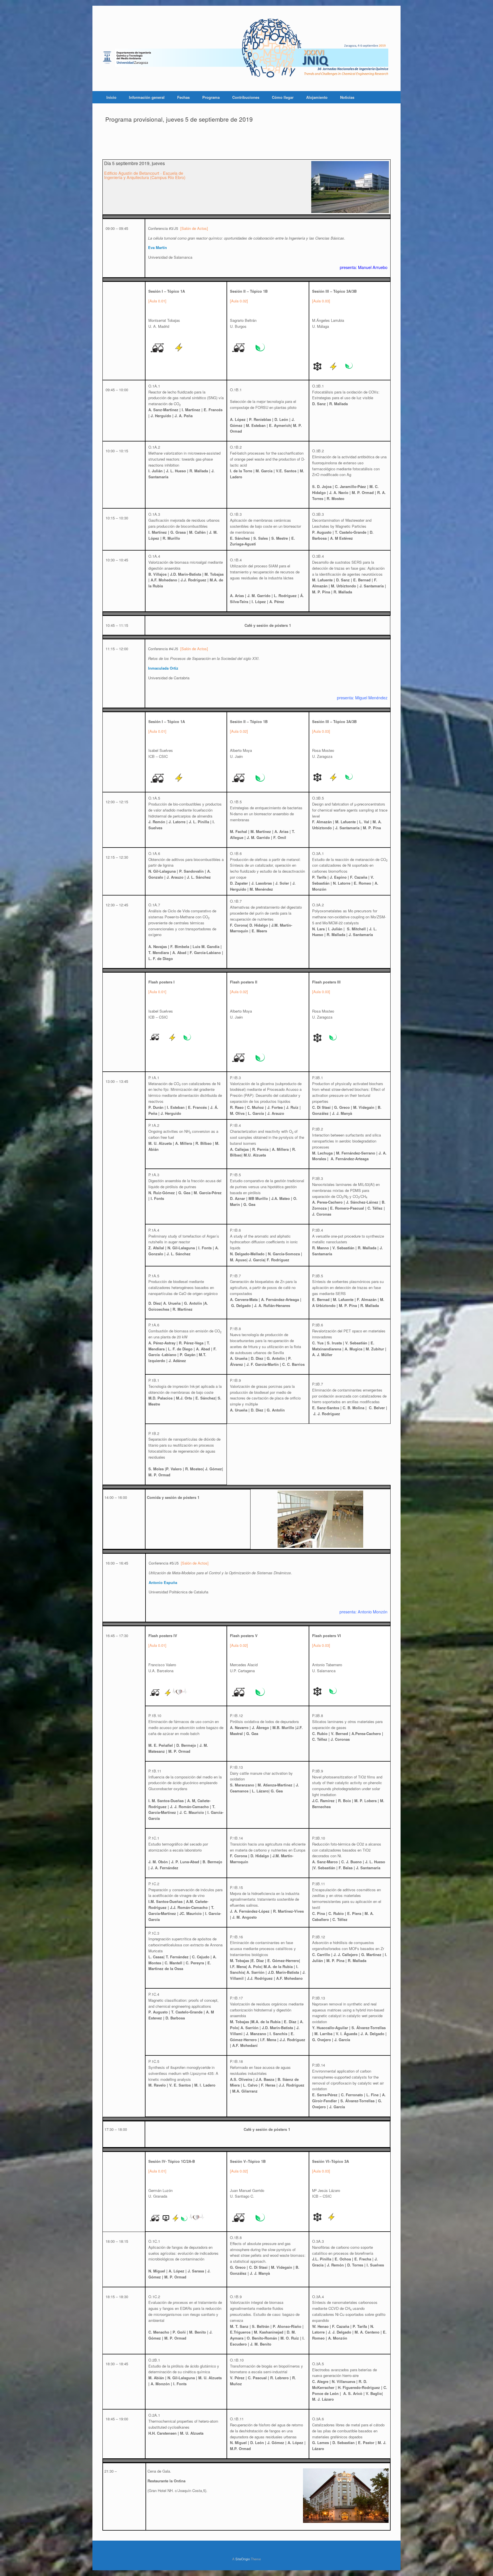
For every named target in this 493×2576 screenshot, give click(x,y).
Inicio (111, 97)
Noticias (347, 97)
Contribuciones (246, 97)
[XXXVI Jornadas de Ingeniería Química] (246, 48)
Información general (147, 97)
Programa (211, 97)
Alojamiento (317, 97)
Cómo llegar (283, 97)
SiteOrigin (243, 2559)
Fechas (183, 97)
